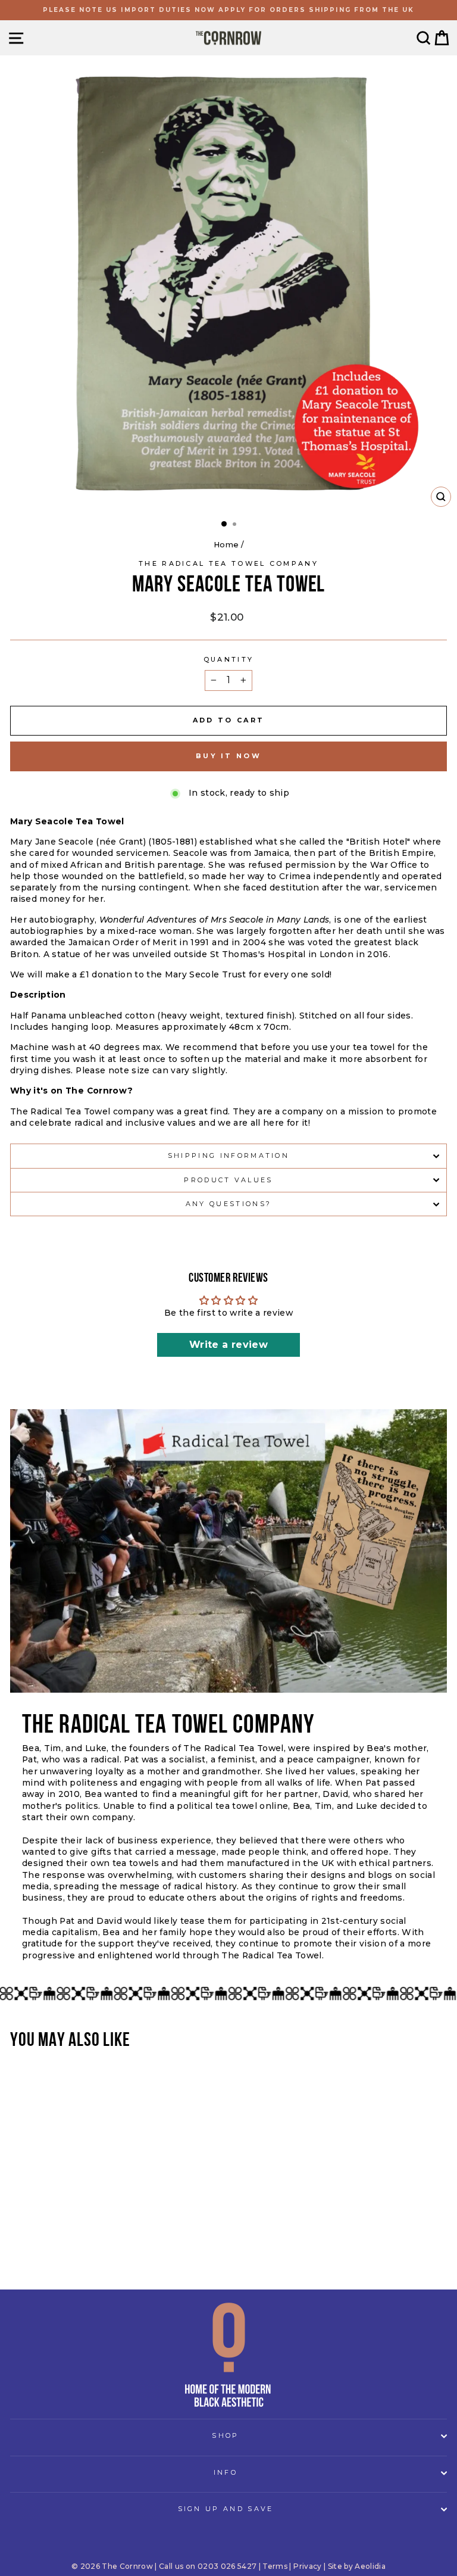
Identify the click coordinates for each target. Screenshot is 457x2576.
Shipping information (228, 1155)
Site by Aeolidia (357, 2566)
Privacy (307, 2566)
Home (226, 545)
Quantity (229, 659)
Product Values (228, 1180)
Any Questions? (228, 1204)
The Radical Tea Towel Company (228, 563)
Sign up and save (226, 2509)
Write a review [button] (228, 1345)
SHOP (225, 2435)
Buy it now (228, 756)
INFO (226, 2472)
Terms (275, 2566)
